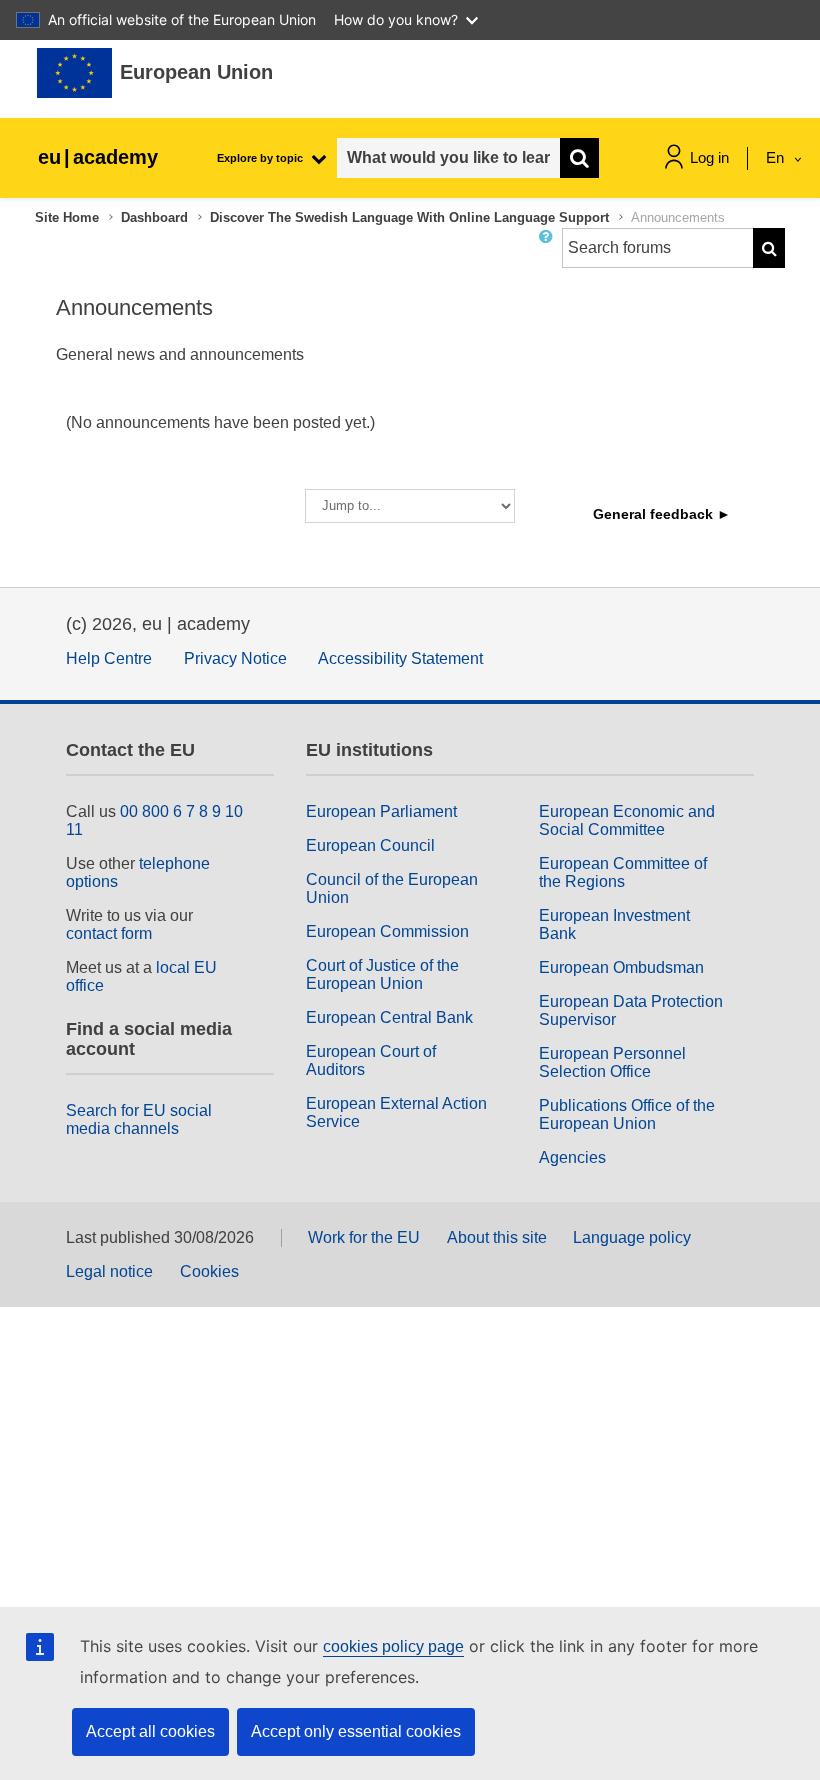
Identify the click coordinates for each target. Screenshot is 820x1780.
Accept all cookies (150, 1731)
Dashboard (154, 217)
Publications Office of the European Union (627, 1114)
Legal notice (109, 1271)
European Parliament (381, 811)
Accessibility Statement (400, 658)
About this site (497, 1237)
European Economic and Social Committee (627, 820)
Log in (709, 157)
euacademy (98, 157)
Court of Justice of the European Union (382, 974)
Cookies (209, 1271)
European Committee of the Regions (623, 872)
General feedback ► (662, 514)
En (777, 157)
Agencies (572, 1157)
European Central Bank (389, 1017)
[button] (550, 256)
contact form (109, 933)
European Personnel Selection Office (612, 1062)
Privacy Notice (235, 658)
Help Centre (109, 658)
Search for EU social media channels (139, 1119)
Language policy (632, 1237)
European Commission (387, 931)
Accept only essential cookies (356, 1731)
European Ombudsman (621, 967)
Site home (67, 217)
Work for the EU (364, 1237)
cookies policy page (393, 1646)
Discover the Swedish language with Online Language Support (409, 217)
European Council (370, 845)
